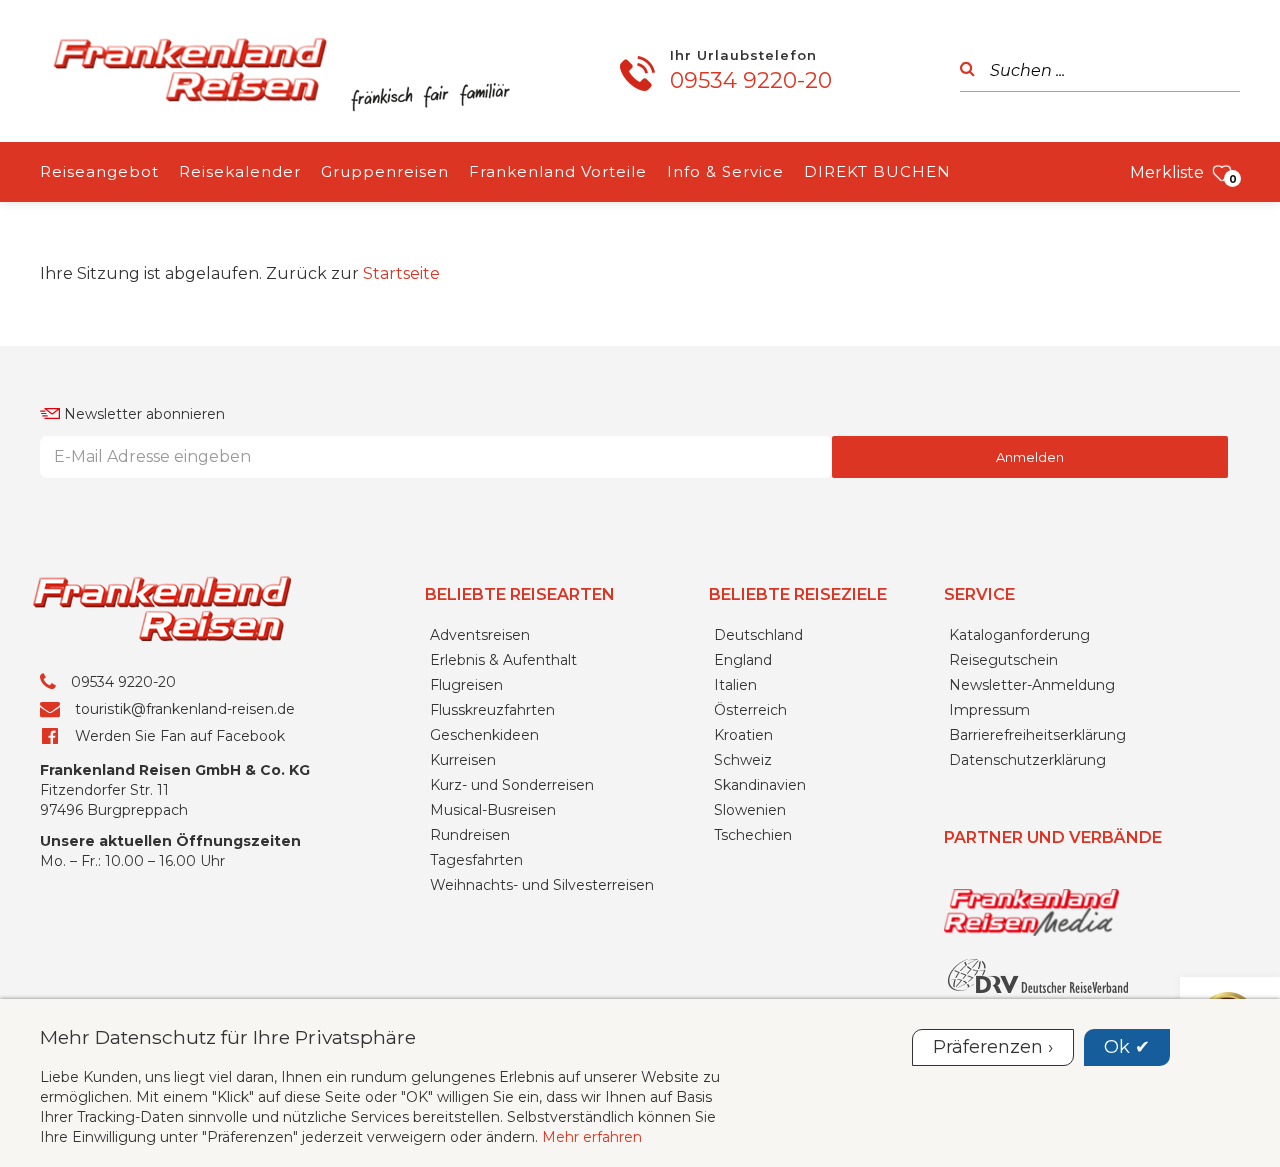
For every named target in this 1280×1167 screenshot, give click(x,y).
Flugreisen (466, 685)
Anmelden (1030, 457)
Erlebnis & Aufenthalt (503, 660)
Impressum (989, 710)
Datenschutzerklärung (1027, 760)
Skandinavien (760, 785)
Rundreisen (470, 835)
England (743, 660)
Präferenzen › (993, 1047)
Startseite (401, 273)
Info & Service (725, 171)
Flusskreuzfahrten (492, 710)
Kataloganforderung (1019, 635)
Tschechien (753, 835)
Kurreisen (463, 760)
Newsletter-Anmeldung (1032, 685)
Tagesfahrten (476, 860)
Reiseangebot (99, 171)
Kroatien (743, 735)
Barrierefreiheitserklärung (1037, 735)
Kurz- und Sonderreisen (512, 785)
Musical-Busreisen (493, 810)
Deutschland (758, 635)
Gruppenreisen (385, 171)
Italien (735, 685)
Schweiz (743, 760)
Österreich (750, 710)
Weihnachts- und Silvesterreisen (542, 885)
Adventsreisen (480, 635)
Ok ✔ (1127, 1047)
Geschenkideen (484, 735)
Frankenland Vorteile (558, 171)
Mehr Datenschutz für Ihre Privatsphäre (228, 1037)
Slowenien (750, 810)
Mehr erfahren (592, 1137)
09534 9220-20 (751, 80)
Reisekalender (240, 171)
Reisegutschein (1003, 660)
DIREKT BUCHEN (877, 171)
